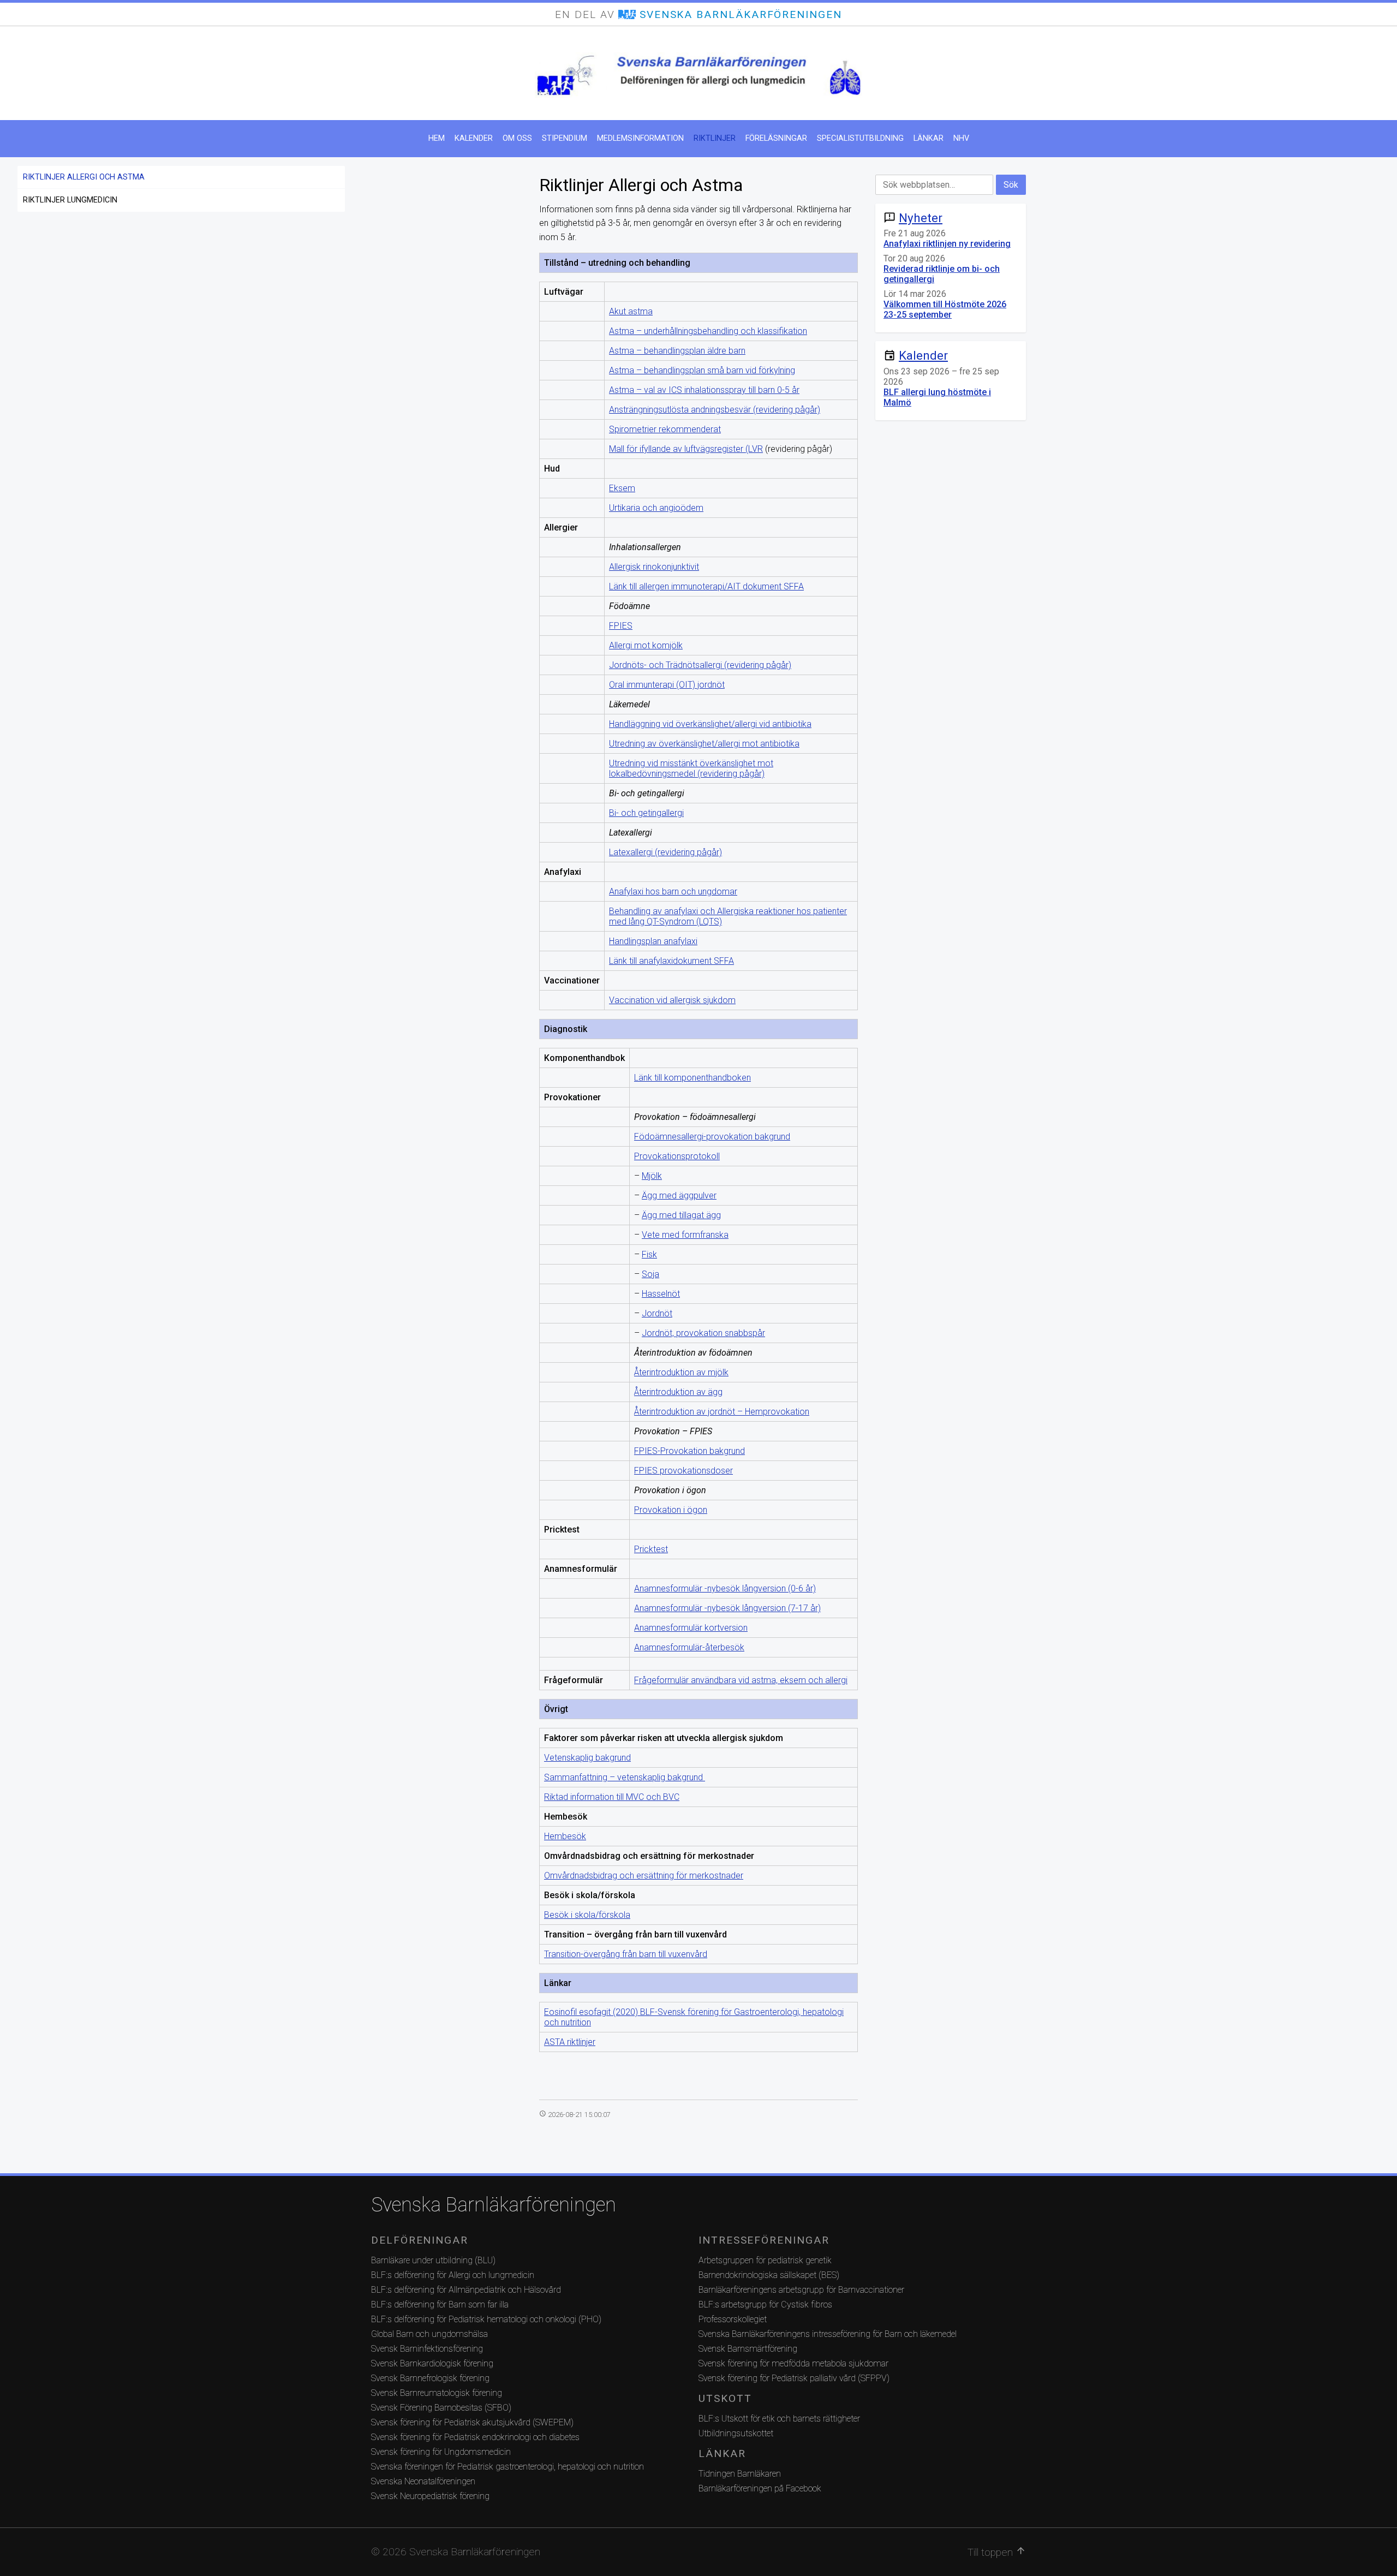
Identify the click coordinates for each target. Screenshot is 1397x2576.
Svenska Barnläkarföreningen (494, 2205)
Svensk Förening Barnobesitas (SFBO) (441, 2408)
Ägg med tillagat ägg (681, 1215)
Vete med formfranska (685, 1235)
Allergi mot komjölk (646, 645)
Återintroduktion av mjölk (681, 1372)
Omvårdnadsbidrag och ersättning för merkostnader (644, 1876)
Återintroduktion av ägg (678, 1392)
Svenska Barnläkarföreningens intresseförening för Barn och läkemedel (828, 2334)
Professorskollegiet (733, 2319)
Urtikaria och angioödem (656, 508)
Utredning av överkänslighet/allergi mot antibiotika (704, 744)
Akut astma (631, 311)
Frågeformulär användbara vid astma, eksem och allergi (741, 1680)
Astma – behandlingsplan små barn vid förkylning (702, 370)
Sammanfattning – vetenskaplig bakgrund (625, 1777)
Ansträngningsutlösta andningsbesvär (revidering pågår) (715, 410)
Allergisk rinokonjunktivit (654, 567)
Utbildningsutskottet (736, 2433)
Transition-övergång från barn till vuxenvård (626, 1954)
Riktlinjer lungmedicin (70, 200)
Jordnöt (657, 1313)
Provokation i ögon (671, 1510)
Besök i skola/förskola (587, 1915)
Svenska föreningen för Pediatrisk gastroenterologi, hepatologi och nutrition (508, 2467)
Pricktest (651, 1549)
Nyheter (921, 218)
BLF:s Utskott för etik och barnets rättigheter (779, 2419)
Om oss (517, 138)
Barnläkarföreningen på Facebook (760, 2488)
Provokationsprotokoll (677, 1156)
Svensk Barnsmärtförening (748, 2349)
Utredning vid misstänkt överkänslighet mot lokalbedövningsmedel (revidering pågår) (691, 768)
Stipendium (565, 138)
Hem (437, 138)
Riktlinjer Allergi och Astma (84, 177)
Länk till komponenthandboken (692, 1078)
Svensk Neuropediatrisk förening (430, 2496)
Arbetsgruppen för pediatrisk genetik (765, 2260)
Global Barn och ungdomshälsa (429, 2334)
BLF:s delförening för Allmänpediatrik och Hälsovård (466, 2290)
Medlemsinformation (640, 138)
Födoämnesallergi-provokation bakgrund (712, 1137)
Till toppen (997, 2552)
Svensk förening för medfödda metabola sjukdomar (793, 2363)
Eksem (622, 488)
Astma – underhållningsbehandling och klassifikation (708, 331)
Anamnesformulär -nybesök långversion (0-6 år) (725, 1588)
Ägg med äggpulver (679, 1195)
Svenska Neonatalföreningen (423, 2481)
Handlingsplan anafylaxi (653, 941)
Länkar (929, 138)
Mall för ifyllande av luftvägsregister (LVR (686, 449)
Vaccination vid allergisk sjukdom (672, 1000)
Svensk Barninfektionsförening (427, 2349)
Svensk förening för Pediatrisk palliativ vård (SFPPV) (794, 2378)
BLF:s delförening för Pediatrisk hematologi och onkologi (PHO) (486, 2319)
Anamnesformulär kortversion (691, 1628)
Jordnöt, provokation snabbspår (703, 1333)
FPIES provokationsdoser (683, 1471)
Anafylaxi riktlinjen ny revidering (947, 244)
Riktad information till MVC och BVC (612, 1797)
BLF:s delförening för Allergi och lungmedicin (453, 2275)
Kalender (474, 138)
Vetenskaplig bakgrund (587, 1758)
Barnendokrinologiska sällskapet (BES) (769, 2275)
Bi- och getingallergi (646, 813)
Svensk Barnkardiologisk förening (432, 2363)
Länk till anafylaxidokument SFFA (671, 961)
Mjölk (652, 1176)
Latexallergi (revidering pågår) (665, 852)
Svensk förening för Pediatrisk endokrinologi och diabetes (475, 2437)
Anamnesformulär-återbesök (689, 1647)
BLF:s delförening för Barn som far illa (440, 2304)
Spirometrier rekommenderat (665, 429)
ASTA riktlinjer (570, 2042)
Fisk (649, 1254)
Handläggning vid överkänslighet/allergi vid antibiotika (710, 724)
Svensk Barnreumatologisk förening (437, 2393)
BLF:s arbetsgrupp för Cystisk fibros (765, 2304)
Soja (650, 1274)
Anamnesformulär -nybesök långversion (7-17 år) (727, 1608)
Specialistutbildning (860, 138)
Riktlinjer (715, 138)
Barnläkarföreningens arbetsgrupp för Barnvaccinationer (801, 2290)
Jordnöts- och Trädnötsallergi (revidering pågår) (700, 665)
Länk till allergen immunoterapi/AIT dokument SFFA (706, 586)
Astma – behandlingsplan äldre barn (677, 351)
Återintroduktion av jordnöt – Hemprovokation (722, 1412)
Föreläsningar (776, 138)
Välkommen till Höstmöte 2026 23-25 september (945, 309)
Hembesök (565, 1836)
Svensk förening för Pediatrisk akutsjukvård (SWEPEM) (472, 2422)
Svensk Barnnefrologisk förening (430, 2378)
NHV (961, 138)
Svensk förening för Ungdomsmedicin (441, 2452)
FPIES (621, 626)
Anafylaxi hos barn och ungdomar (673, 892)
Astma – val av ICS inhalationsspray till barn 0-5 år (704, 390)
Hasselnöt (661, 1294)
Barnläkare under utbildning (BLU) (433, 2260)
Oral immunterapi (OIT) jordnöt (667, 685)
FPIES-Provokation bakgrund (689, 1451)
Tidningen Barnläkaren (740, 2474)
